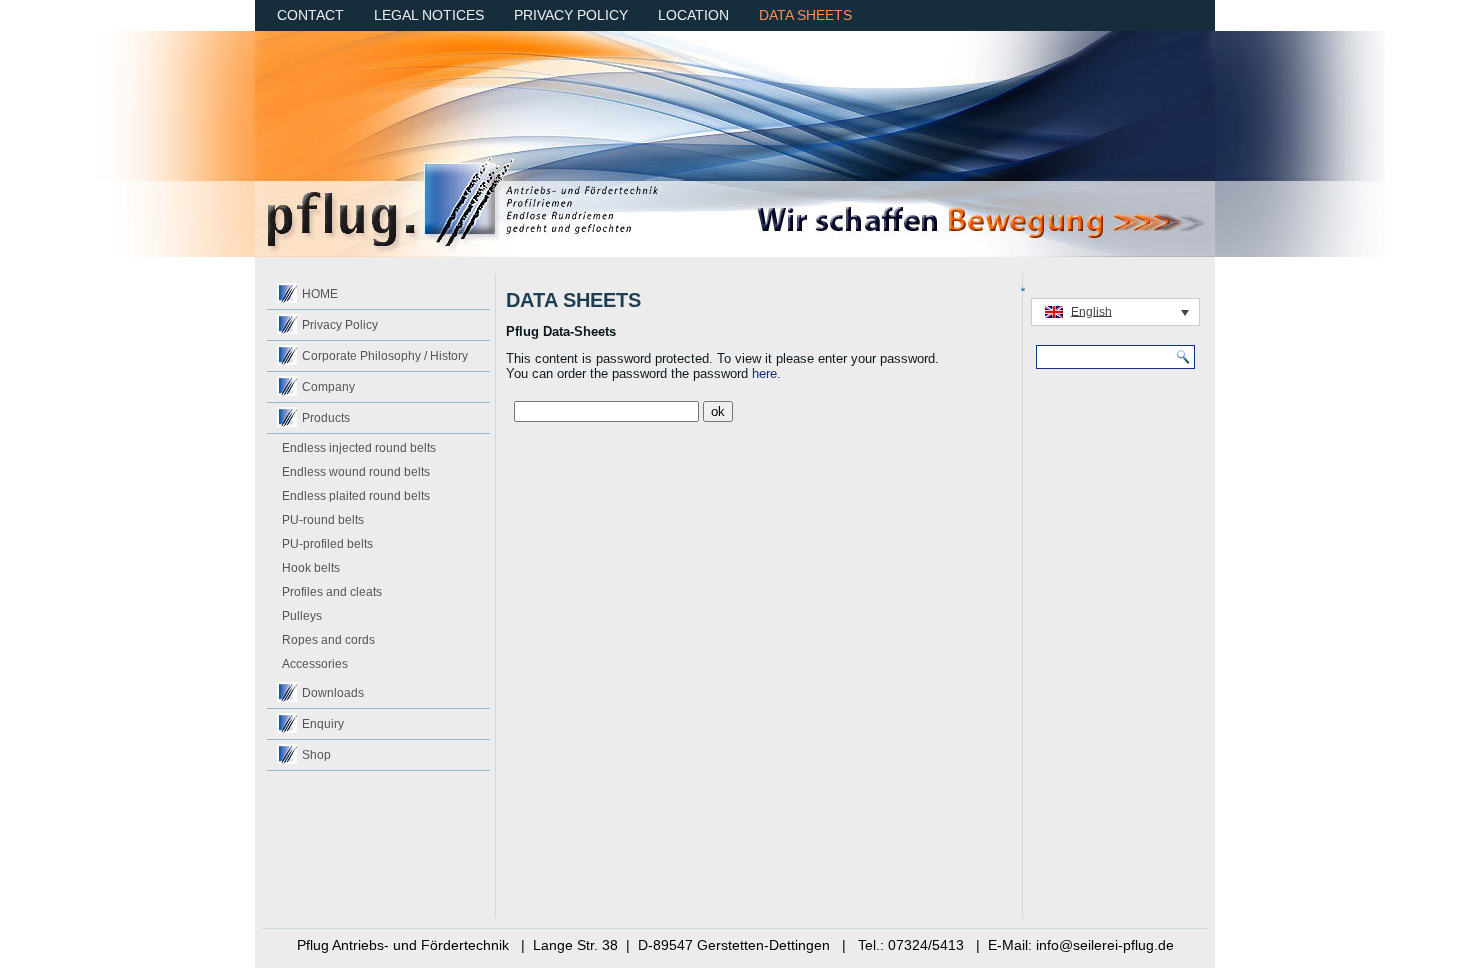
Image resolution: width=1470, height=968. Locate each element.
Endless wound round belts (356, 472)
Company (328, 387)
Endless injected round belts (359, 448)
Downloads (333, 693)
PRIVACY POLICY (571, 15)
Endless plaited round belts (356, 496)
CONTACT (310, 15)
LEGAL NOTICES (429, 15)
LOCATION (693, 15)
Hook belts (311, 568)
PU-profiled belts (327, 544)
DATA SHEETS (805, 15)
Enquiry (323, 724)
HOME (320, 294)
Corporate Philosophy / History (385, 356)
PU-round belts (323, 520)
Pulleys (302, 616)
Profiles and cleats (332, 592)
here (764, 373)
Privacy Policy (340, 325)
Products (326, 418)
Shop (316, 755)
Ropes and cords (328, 640)
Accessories (315, 664)
